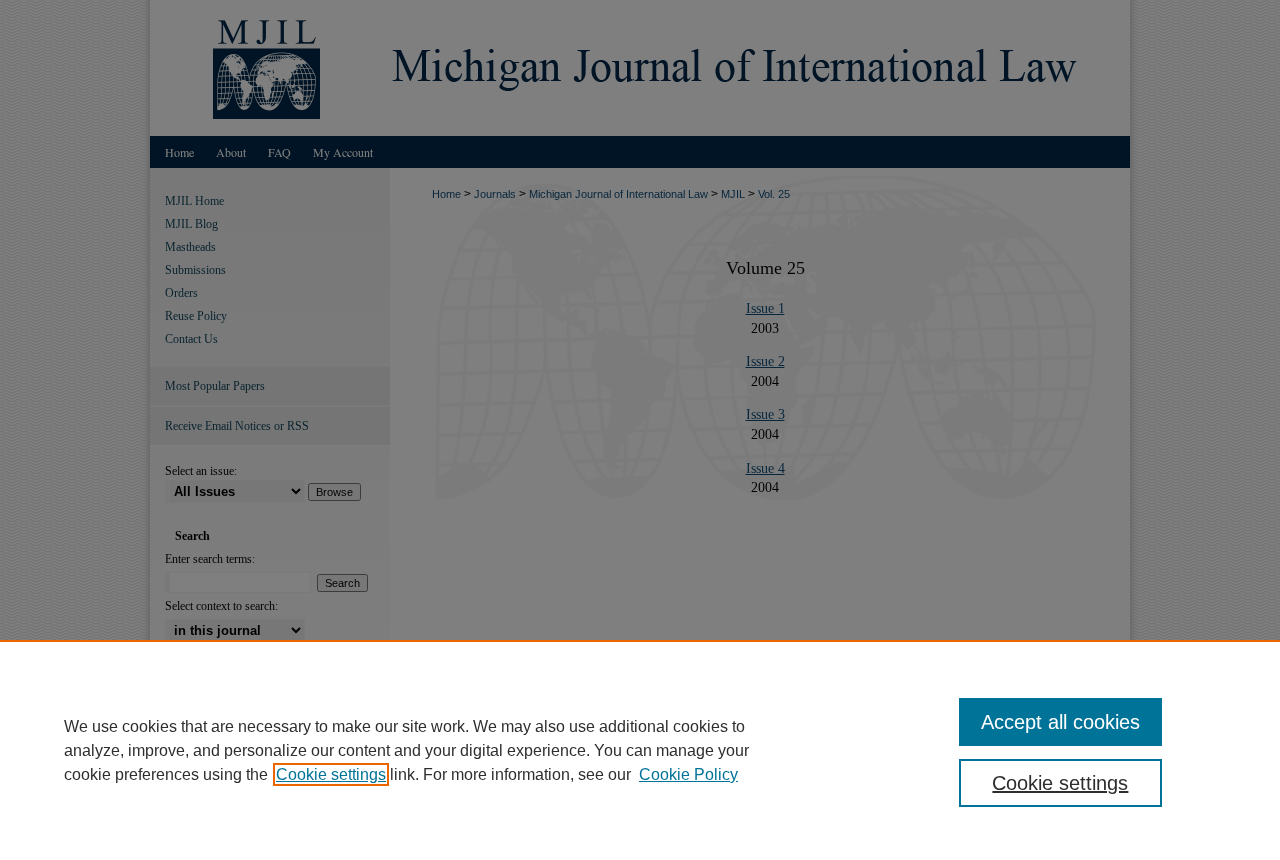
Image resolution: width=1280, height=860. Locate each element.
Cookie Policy (688, 774)
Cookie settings (331, 774)
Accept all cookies (1060, 722)
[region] (640, 750)
